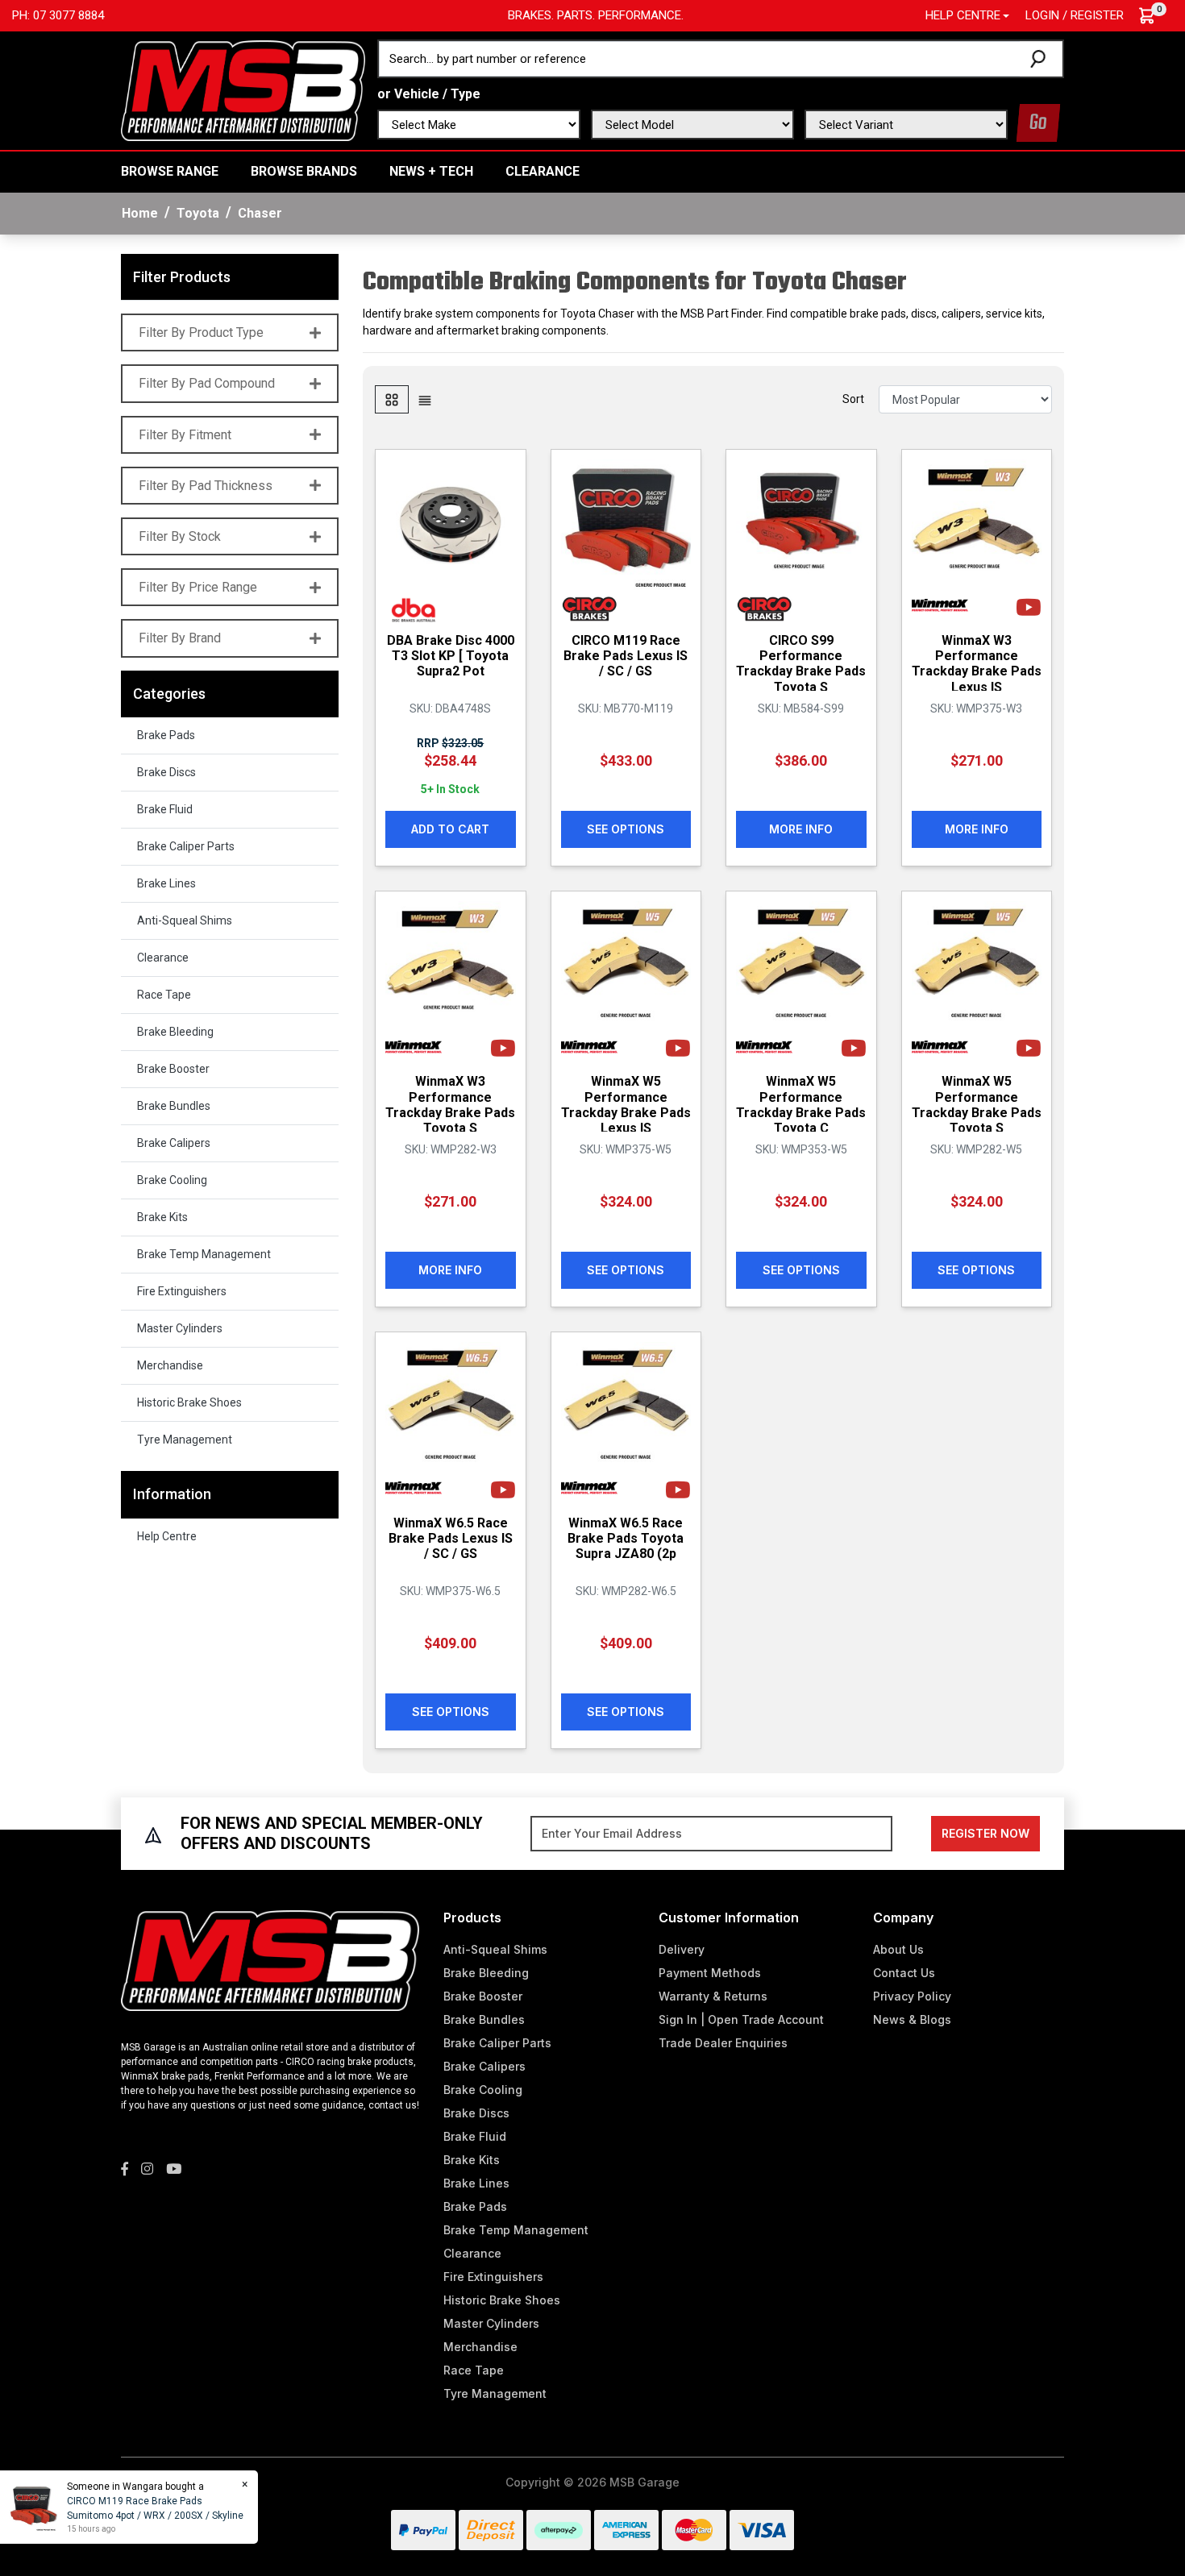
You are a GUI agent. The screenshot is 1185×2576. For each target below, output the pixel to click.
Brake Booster (173, 1069)
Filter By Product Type (201, 332)
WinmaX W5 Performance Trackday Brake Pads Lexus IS (626, 1105)
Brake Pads (166, 735)
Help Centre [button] (963, 15)
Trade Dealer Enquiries (723, 2043)
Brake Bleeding (175, 1032)
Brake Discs (166, 772)
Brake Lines (166, 883)
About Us (898, 1949)
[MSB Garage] (243, 89)
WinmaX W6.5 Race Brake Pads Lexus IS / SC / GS (451, 1538)
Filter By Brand (180, 638)
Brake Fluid (165, 809)
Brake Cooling (172, 1180)
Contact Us (904, 1973)
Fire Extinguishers (182, 1291)
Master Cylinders (180, 1328)
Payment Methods (710, 1973)
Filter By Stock (180, 536)
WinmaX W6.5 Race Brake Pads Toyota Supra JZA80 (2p (626, 1538)
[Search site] (1041, 59)
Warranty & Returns (713, 1996)
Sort (853, 399)
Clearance (543, 171)
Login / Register (1075, 15)
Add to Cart (450, 829)
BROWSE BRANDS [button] (304, 171)
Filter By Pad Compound (207, 383)
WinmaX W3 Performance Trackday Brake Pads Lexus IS (977, 664)
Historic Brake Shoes (189, 1402)
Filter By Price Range (198, 587)
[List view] (425, 399)
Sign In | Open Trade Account (741, 2019)
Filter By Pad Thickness (206, 486)
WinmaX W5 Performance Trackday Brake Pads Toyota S (977, 1105)
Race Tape (164, 995)
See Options (626, 829)
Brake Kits (162, 1217)
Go (1038, 123)
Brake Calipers (174, 1143)
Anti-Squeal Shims (185, 920)
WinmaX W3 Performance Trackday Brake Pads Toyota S (450, 1105)
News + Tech (431, 171)
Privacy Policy (912, 1996)
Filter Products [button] (182, 277)
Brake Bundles (174, 1106)
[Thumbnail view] (392, 399)
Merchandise (170, 1365)
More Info (801, 829)
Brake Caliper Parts (186, 846)
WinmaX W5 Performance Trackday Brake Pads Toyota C (801, 1105)
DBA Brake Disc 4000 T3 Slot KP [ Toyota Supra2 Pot (451, 656)
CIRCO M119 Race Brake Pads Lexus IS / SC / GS (626, 656)
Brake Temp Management (204, 1254)
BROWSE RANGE (170, 171)
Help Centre (167, 1536)
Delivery (682, 1949)
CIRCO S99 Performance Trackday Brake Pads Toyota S (801, 664)
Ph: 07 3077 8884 (58, 15)
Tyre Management (185, 1440)
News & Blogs (912, 2019)
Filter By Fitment (185, 435)
